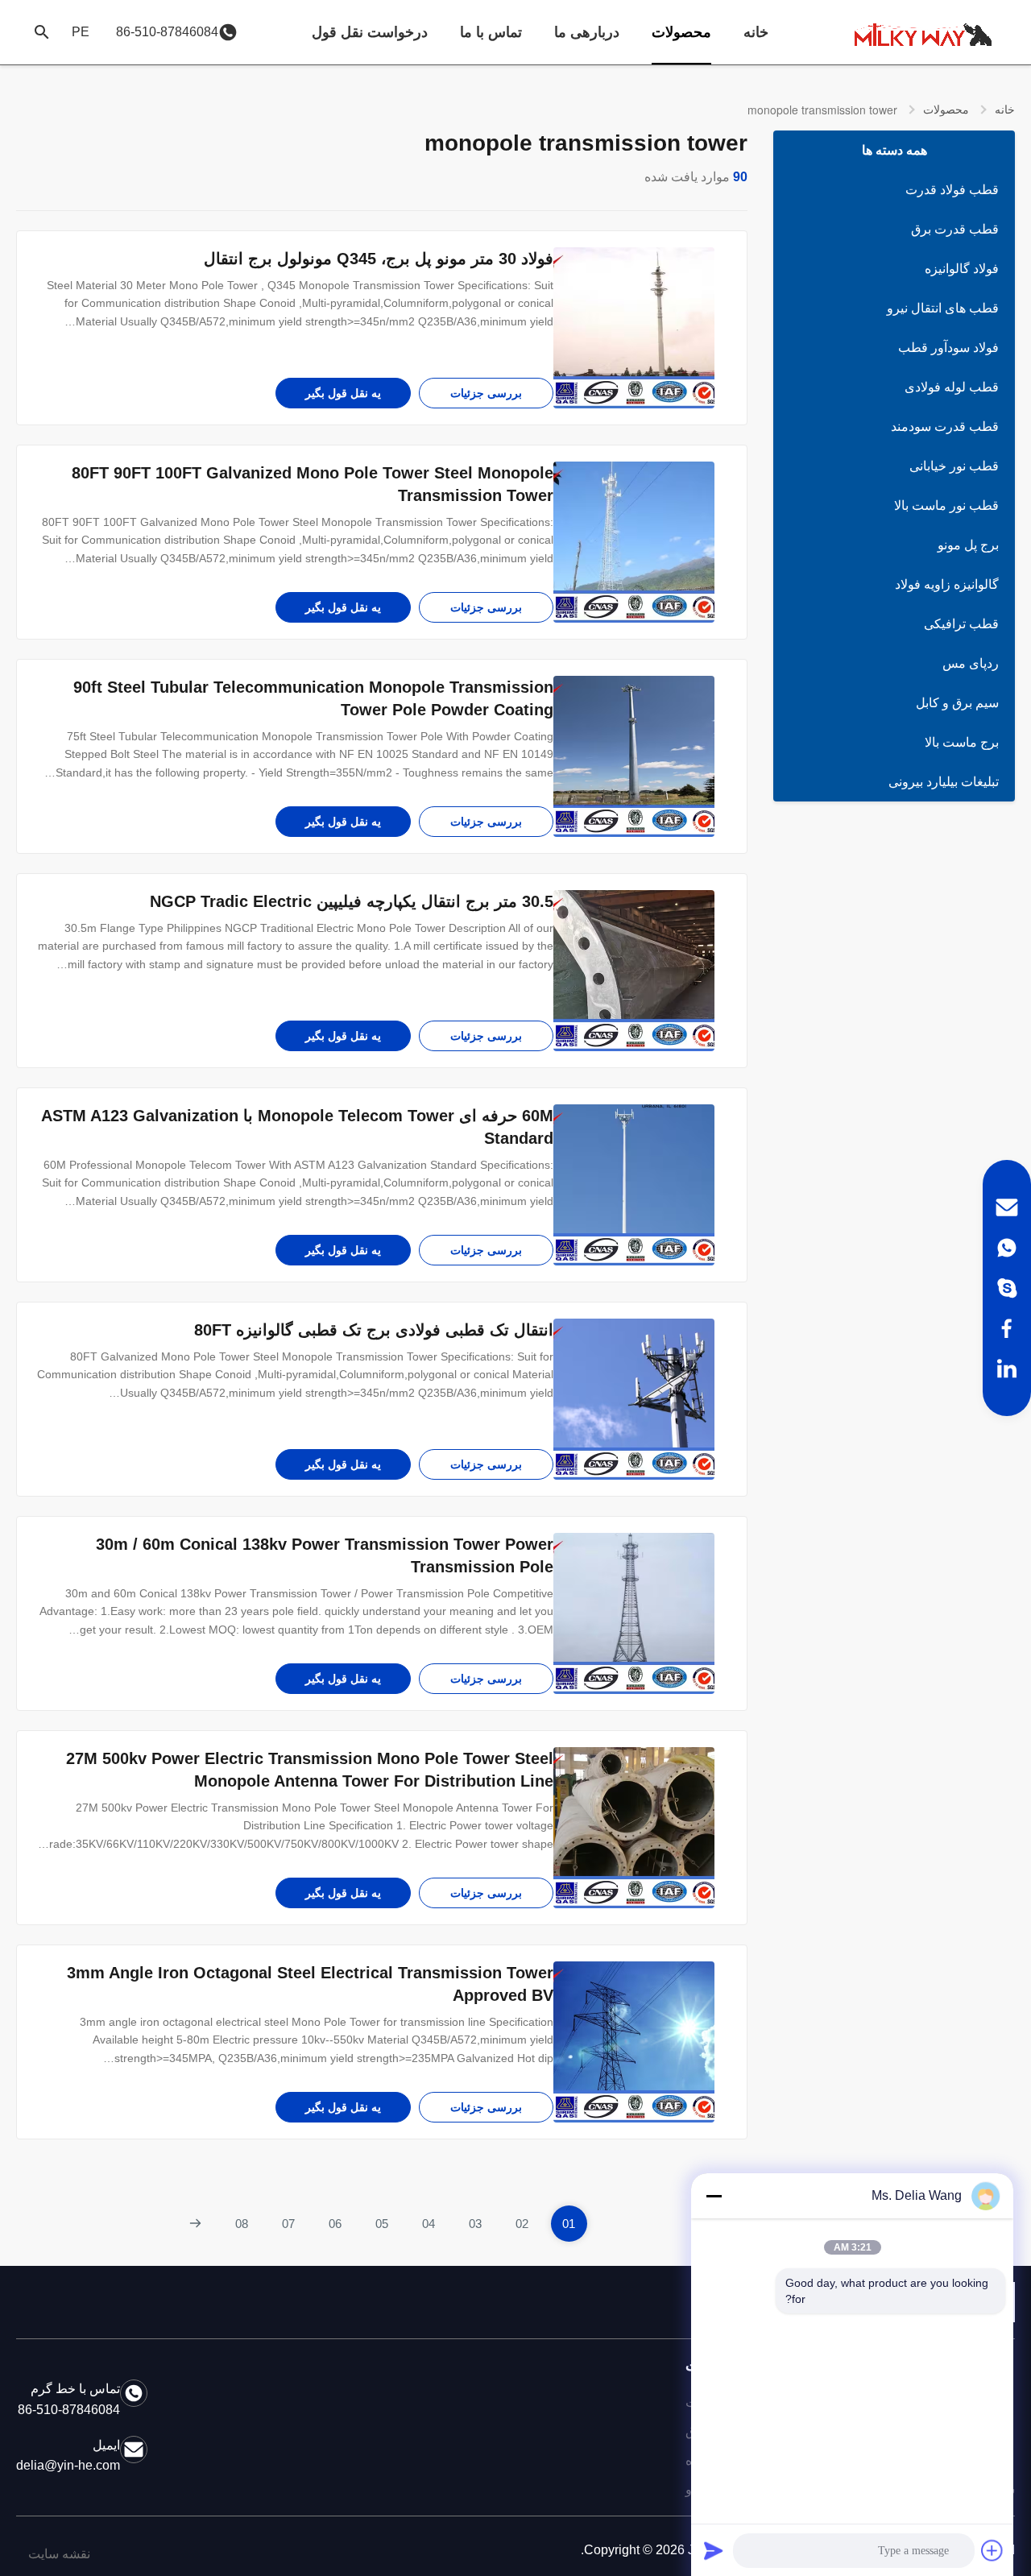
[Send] (714, 2550)
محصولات (681, 32)
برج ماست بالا (962, 742)
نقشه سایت (59, 2554)
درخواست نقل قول (370, 32)
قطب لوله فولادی (952, 387)
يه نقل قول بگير (343, 393)
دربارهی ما (587, 32)
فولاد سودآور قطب (948, 348)
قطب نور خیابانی (954, 466)
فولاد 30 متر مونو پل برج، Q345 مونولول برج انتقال (379, 259)
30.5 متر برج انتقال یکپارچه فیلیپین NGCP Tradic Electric (352, 901)
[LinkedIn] (1007, 1369)
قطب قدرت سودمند (945, 427)
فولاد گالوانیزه (962, 269)
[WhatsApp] (1007, 1248)
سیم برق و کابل (957, 703)
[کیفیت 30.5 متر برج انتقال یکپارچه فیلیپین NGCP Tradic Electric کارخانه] (634, 971)
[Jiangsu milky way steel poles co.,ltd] (930, 32)
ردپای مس (971, 663)
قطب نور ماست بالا (946, 505)
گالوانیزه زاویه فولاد (947, 584)
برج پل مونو (968, 545)
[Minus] (714, 2196)
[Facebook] (1007, 1328)
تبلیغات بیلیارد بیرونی (944, 782)
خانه (756, 32)
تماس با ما (491, 32)
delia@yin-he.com (68, 2465)
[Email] (1007, 1207)
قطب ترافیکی (961, 624)
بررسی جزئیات (486, 393)
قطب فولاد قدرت (952, 190)
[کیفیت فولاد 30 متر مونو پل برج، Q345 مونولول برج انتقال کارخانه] (634, 328)
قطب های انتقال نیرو (943, 308)
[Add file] (992, 2550)
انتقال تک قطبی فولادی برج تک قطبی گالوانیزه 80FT (374, 1330)
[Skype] (1007, 1288)
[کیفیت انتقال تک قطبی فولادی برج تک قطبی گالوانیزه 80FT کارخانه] (634, 1399)
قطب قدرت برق (955, 229)
